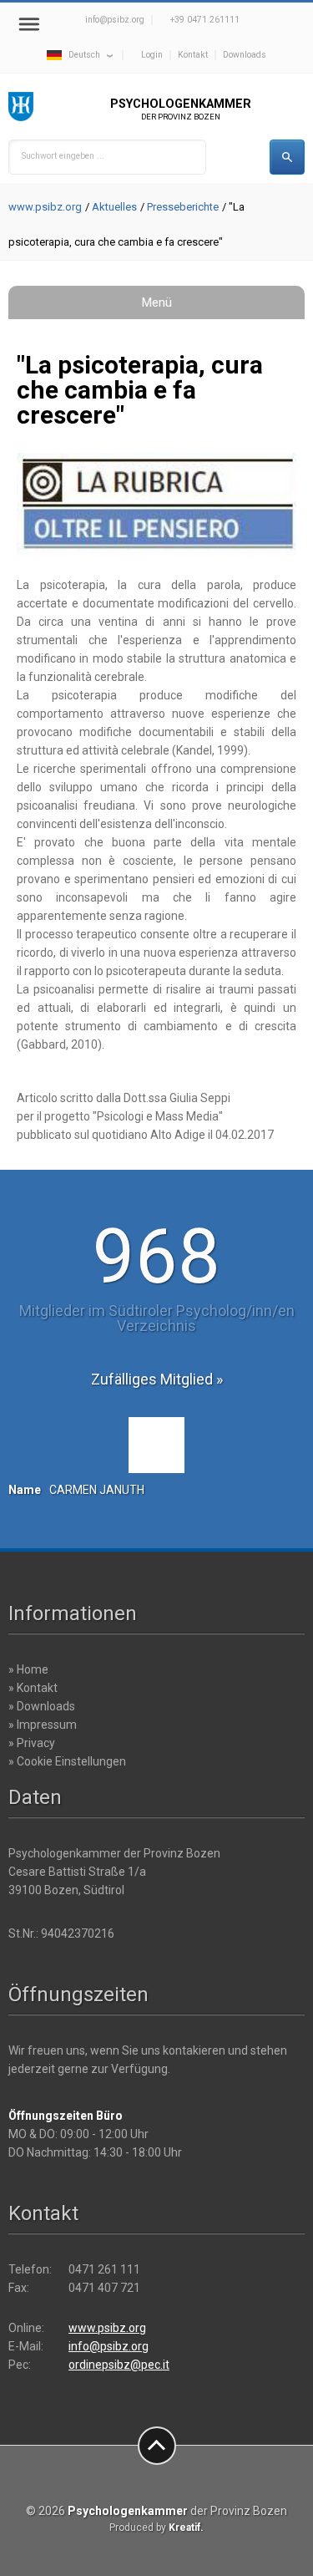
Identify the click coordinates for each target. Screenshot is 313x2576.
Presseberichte (183, 207)
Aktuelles (114, 207)
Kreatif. (186, 2528)
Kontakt (193, 55)
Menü (157, 302)
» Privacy (32, 1743)
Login (152, 55)
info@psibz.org (115, 20)
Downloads (245, 55)
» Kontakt (33, 1688)
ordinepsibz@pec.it (119, 2365)
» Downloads (42, 1706)
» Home (28, 1669)
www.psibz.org (45, 207)
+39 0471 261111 (205, 20)
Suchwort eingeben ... (63, 156)
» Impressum (43, 1725)
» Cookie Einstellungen (67, 1761)
